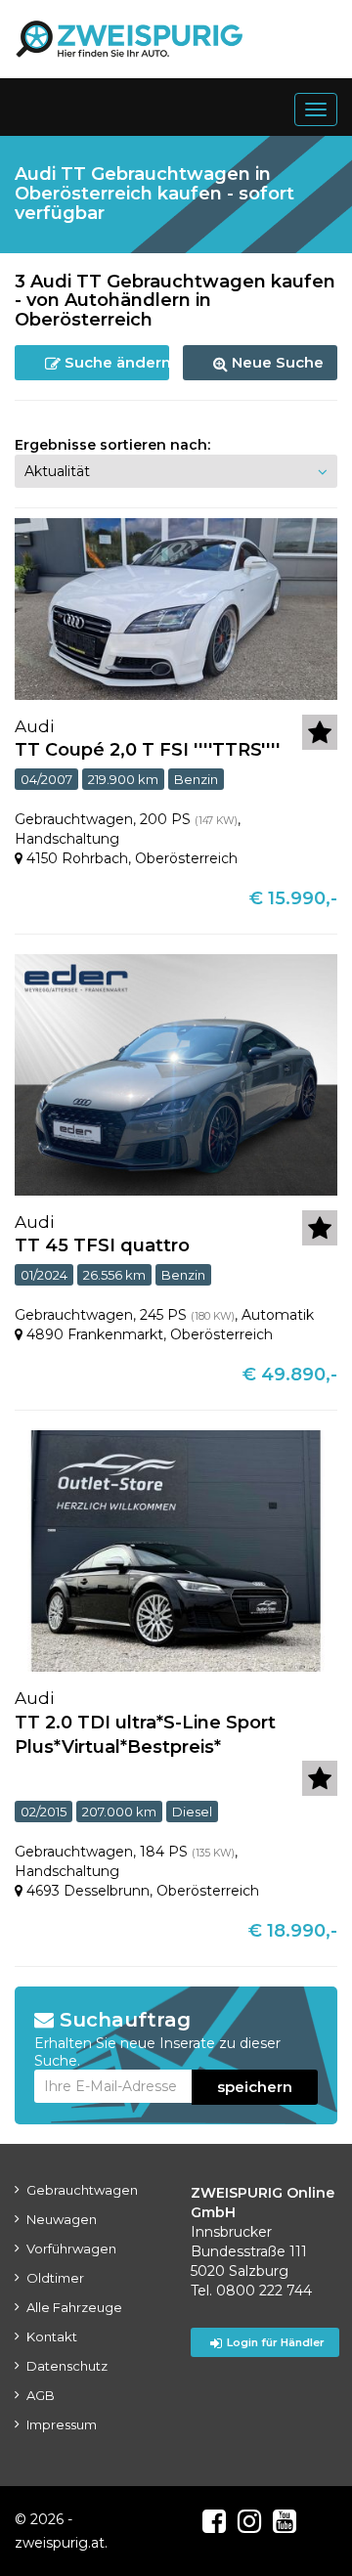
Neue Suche (276, 362)
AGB (41, 2395)
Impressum (62, 2424)
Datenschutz (67, 2366)
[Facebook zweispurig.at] (214, 2521)
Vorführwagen (71, 2249)
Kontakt (52, 2336)
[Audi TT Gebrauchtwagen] (176, 607)
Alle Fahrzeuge (74, 2307)
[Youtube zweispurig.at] (285, 2521)
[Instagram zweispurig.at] (249, 2521)
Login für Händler (276, 2342)
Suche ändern (115, 362)
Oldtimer (55, 2278)
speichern (255, 2087)
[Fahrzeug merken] (320, 732)
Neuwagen (62, 2219)
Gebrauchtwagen (82, 2190)
